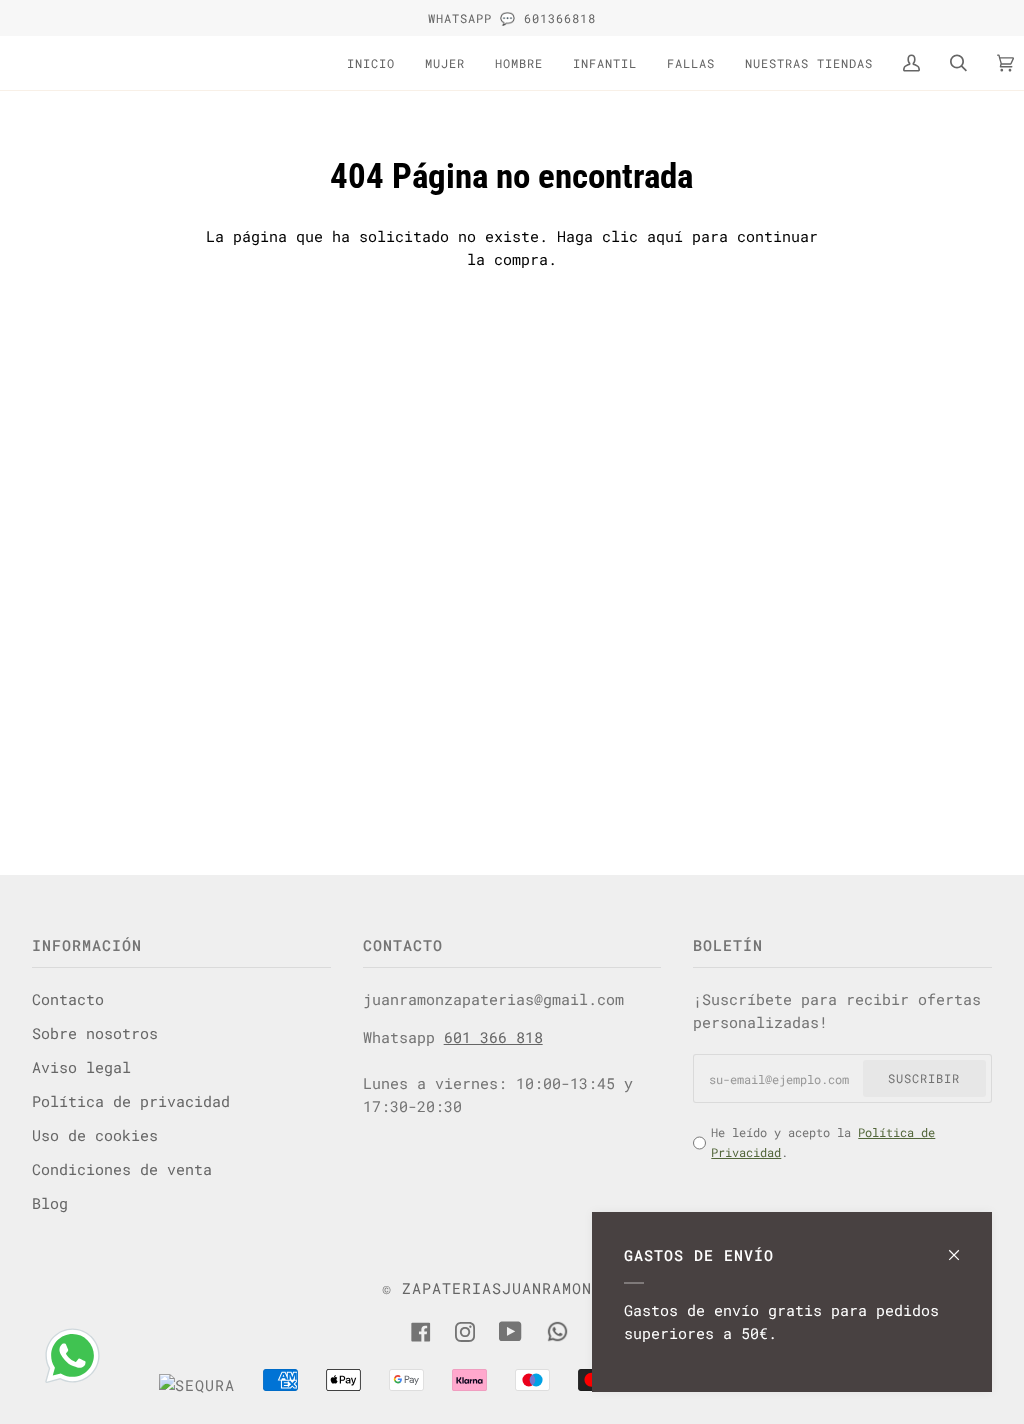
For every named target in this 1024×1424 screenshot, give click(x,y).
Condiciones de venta (122, 1169)
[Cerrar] (962, 1245)
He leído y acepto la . (823, 1142)
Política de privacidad (131, 1101)
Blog (50, 1203)
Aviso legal (81, 1067)
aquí (665, 236)
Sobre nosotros (95, 1033)
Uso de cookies (95, 1135)
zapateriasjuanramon (497, 1288)
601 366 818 (493, 1037)
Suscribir (924, 1078)
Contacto (68, 999)
